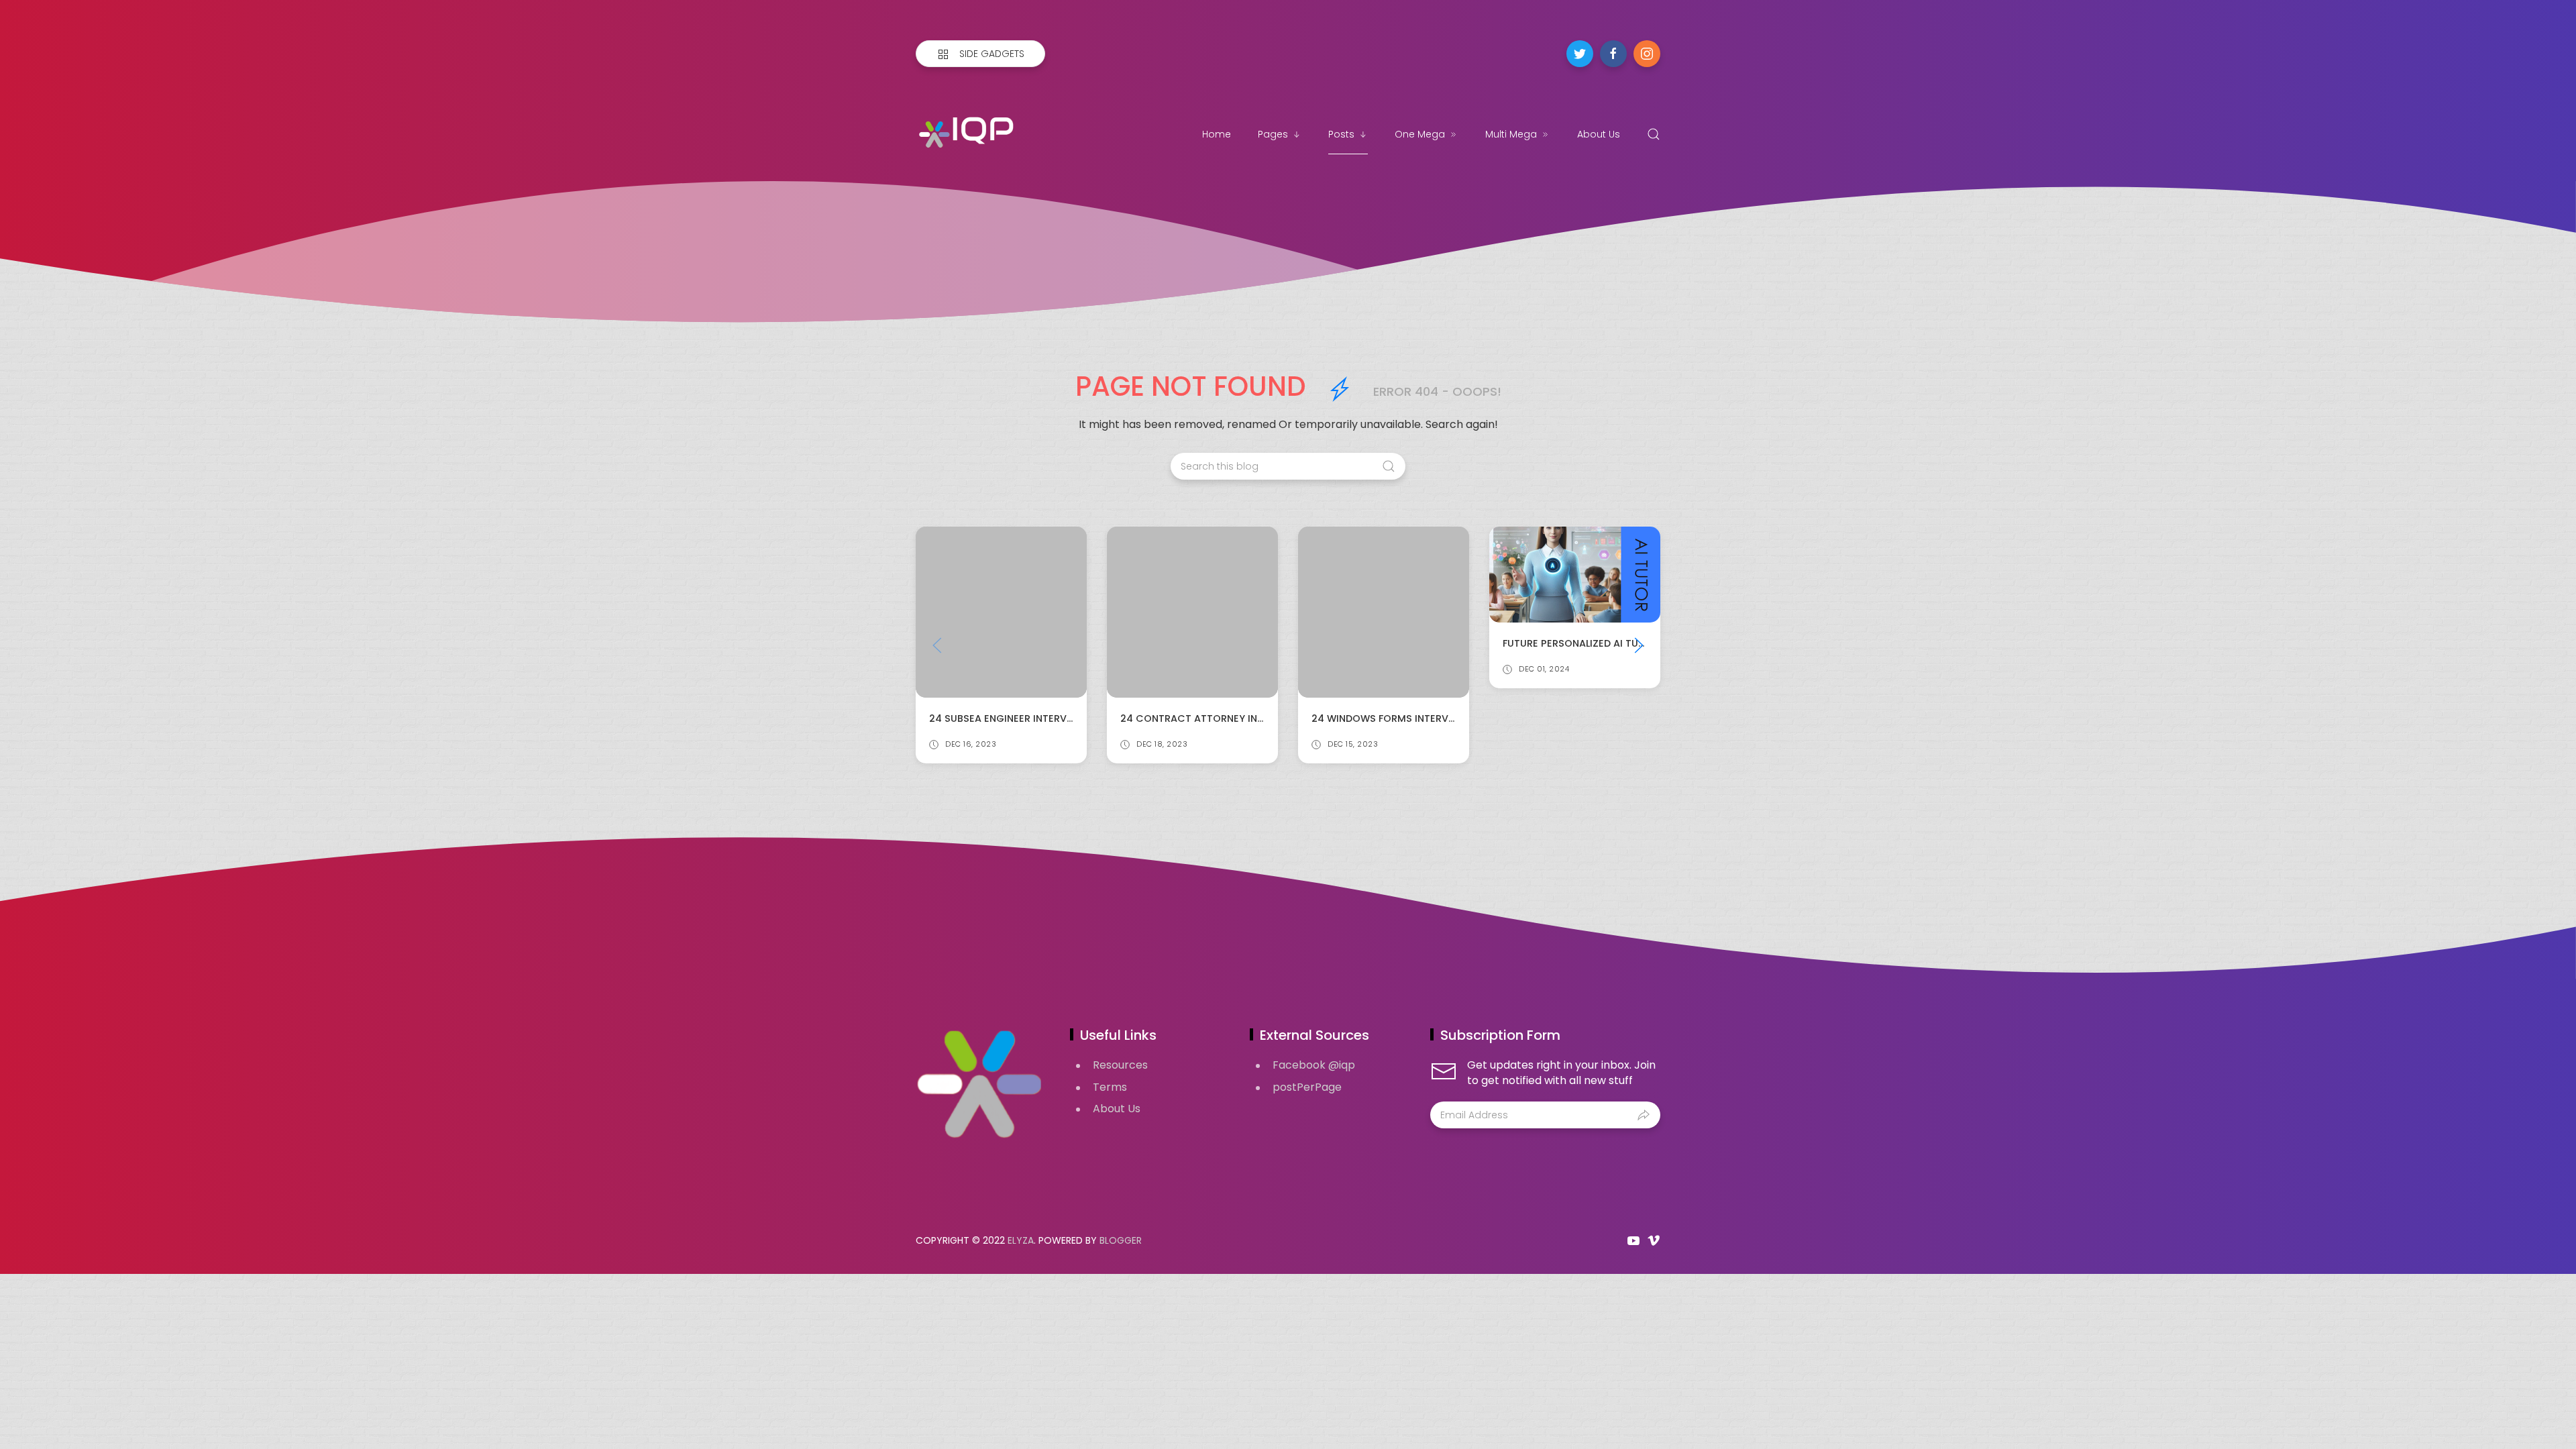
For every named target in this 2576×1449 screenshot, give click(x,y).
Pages (1273, 134)
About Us (1599, 134)
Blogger (1121, 1240)
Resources (1120, 1065)
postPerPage (1307, 1087)
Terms (1110, 1087)
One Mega (1420, 134)
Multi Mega (1511, 134)
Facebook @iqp (1314, 1065)
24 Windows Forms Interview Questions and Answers (1263, 718)
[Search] (1654, 134)
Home (1217, 134)
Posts (1341, 134)
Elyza (1021, 1240)
